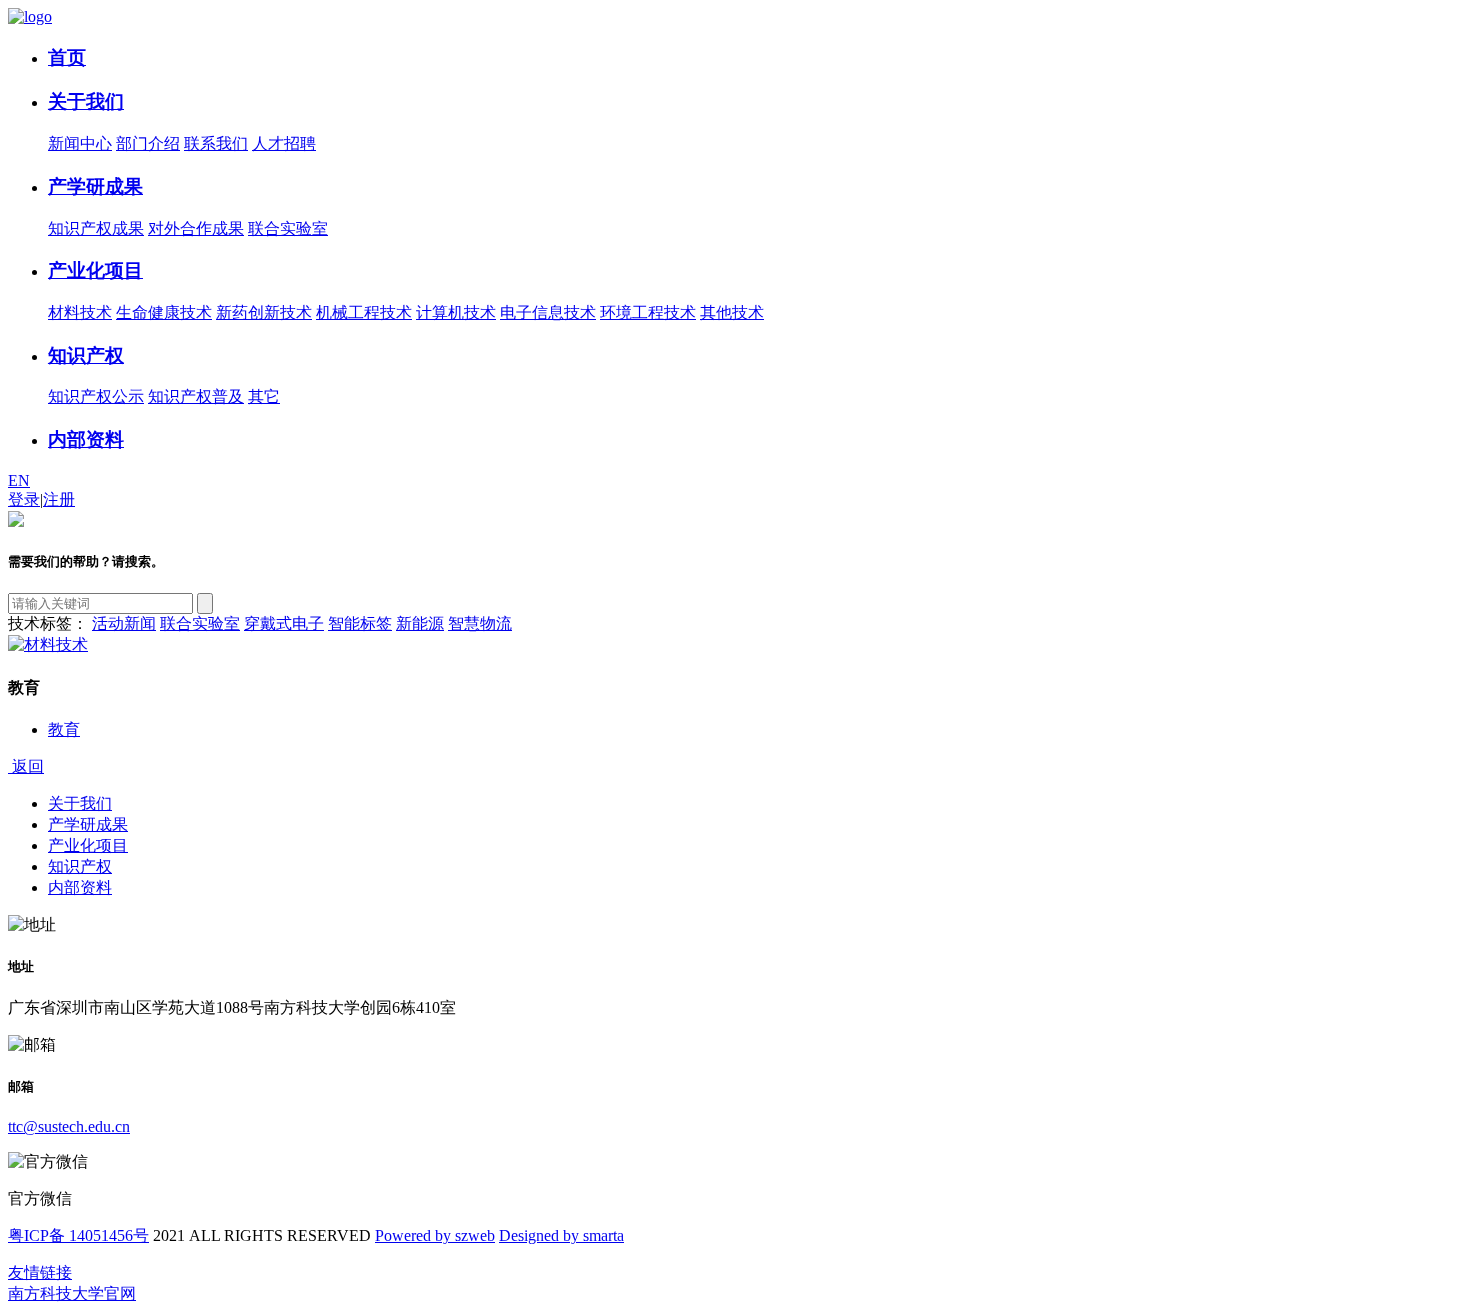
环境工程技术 (648, 312)
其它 (264, 396)
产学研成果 (95, 186)
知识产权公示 (96, 396)
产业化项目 (95, 270)
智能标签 (360, 623)
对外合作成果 (196, 228)
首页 (67, 57)
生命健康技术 (164, 312)
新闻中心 (80, 143)
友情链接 (40, 1272)
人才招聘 (284, 143)
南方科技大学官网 (72, 1293)
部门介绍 (148, 143)
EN (19, 480)
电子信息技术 (548, 312)
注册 (59, 499)
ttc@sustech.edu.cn (69, 1126)
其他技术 (732, 312)
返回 (26, 766)
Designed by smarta (561, 1235)
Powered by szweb (435, 1235)
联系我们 (216, 143)
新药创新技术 (264, 312)
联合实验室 (288, 228)
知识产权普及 (196, 396)
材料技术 (80, 312)
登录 (24, 499)
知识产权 (86, 355)
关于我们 (86, 101)
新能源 (420, 623)
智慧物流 (480, 623)
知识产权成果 (96, 228)
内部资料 (86, 439)
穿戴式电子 (284, 623)
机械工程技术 (364, 312)
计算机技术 (456, 312)
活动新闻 (124, 623)
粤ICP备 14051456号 (78, 1235)
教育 (64, 729)
